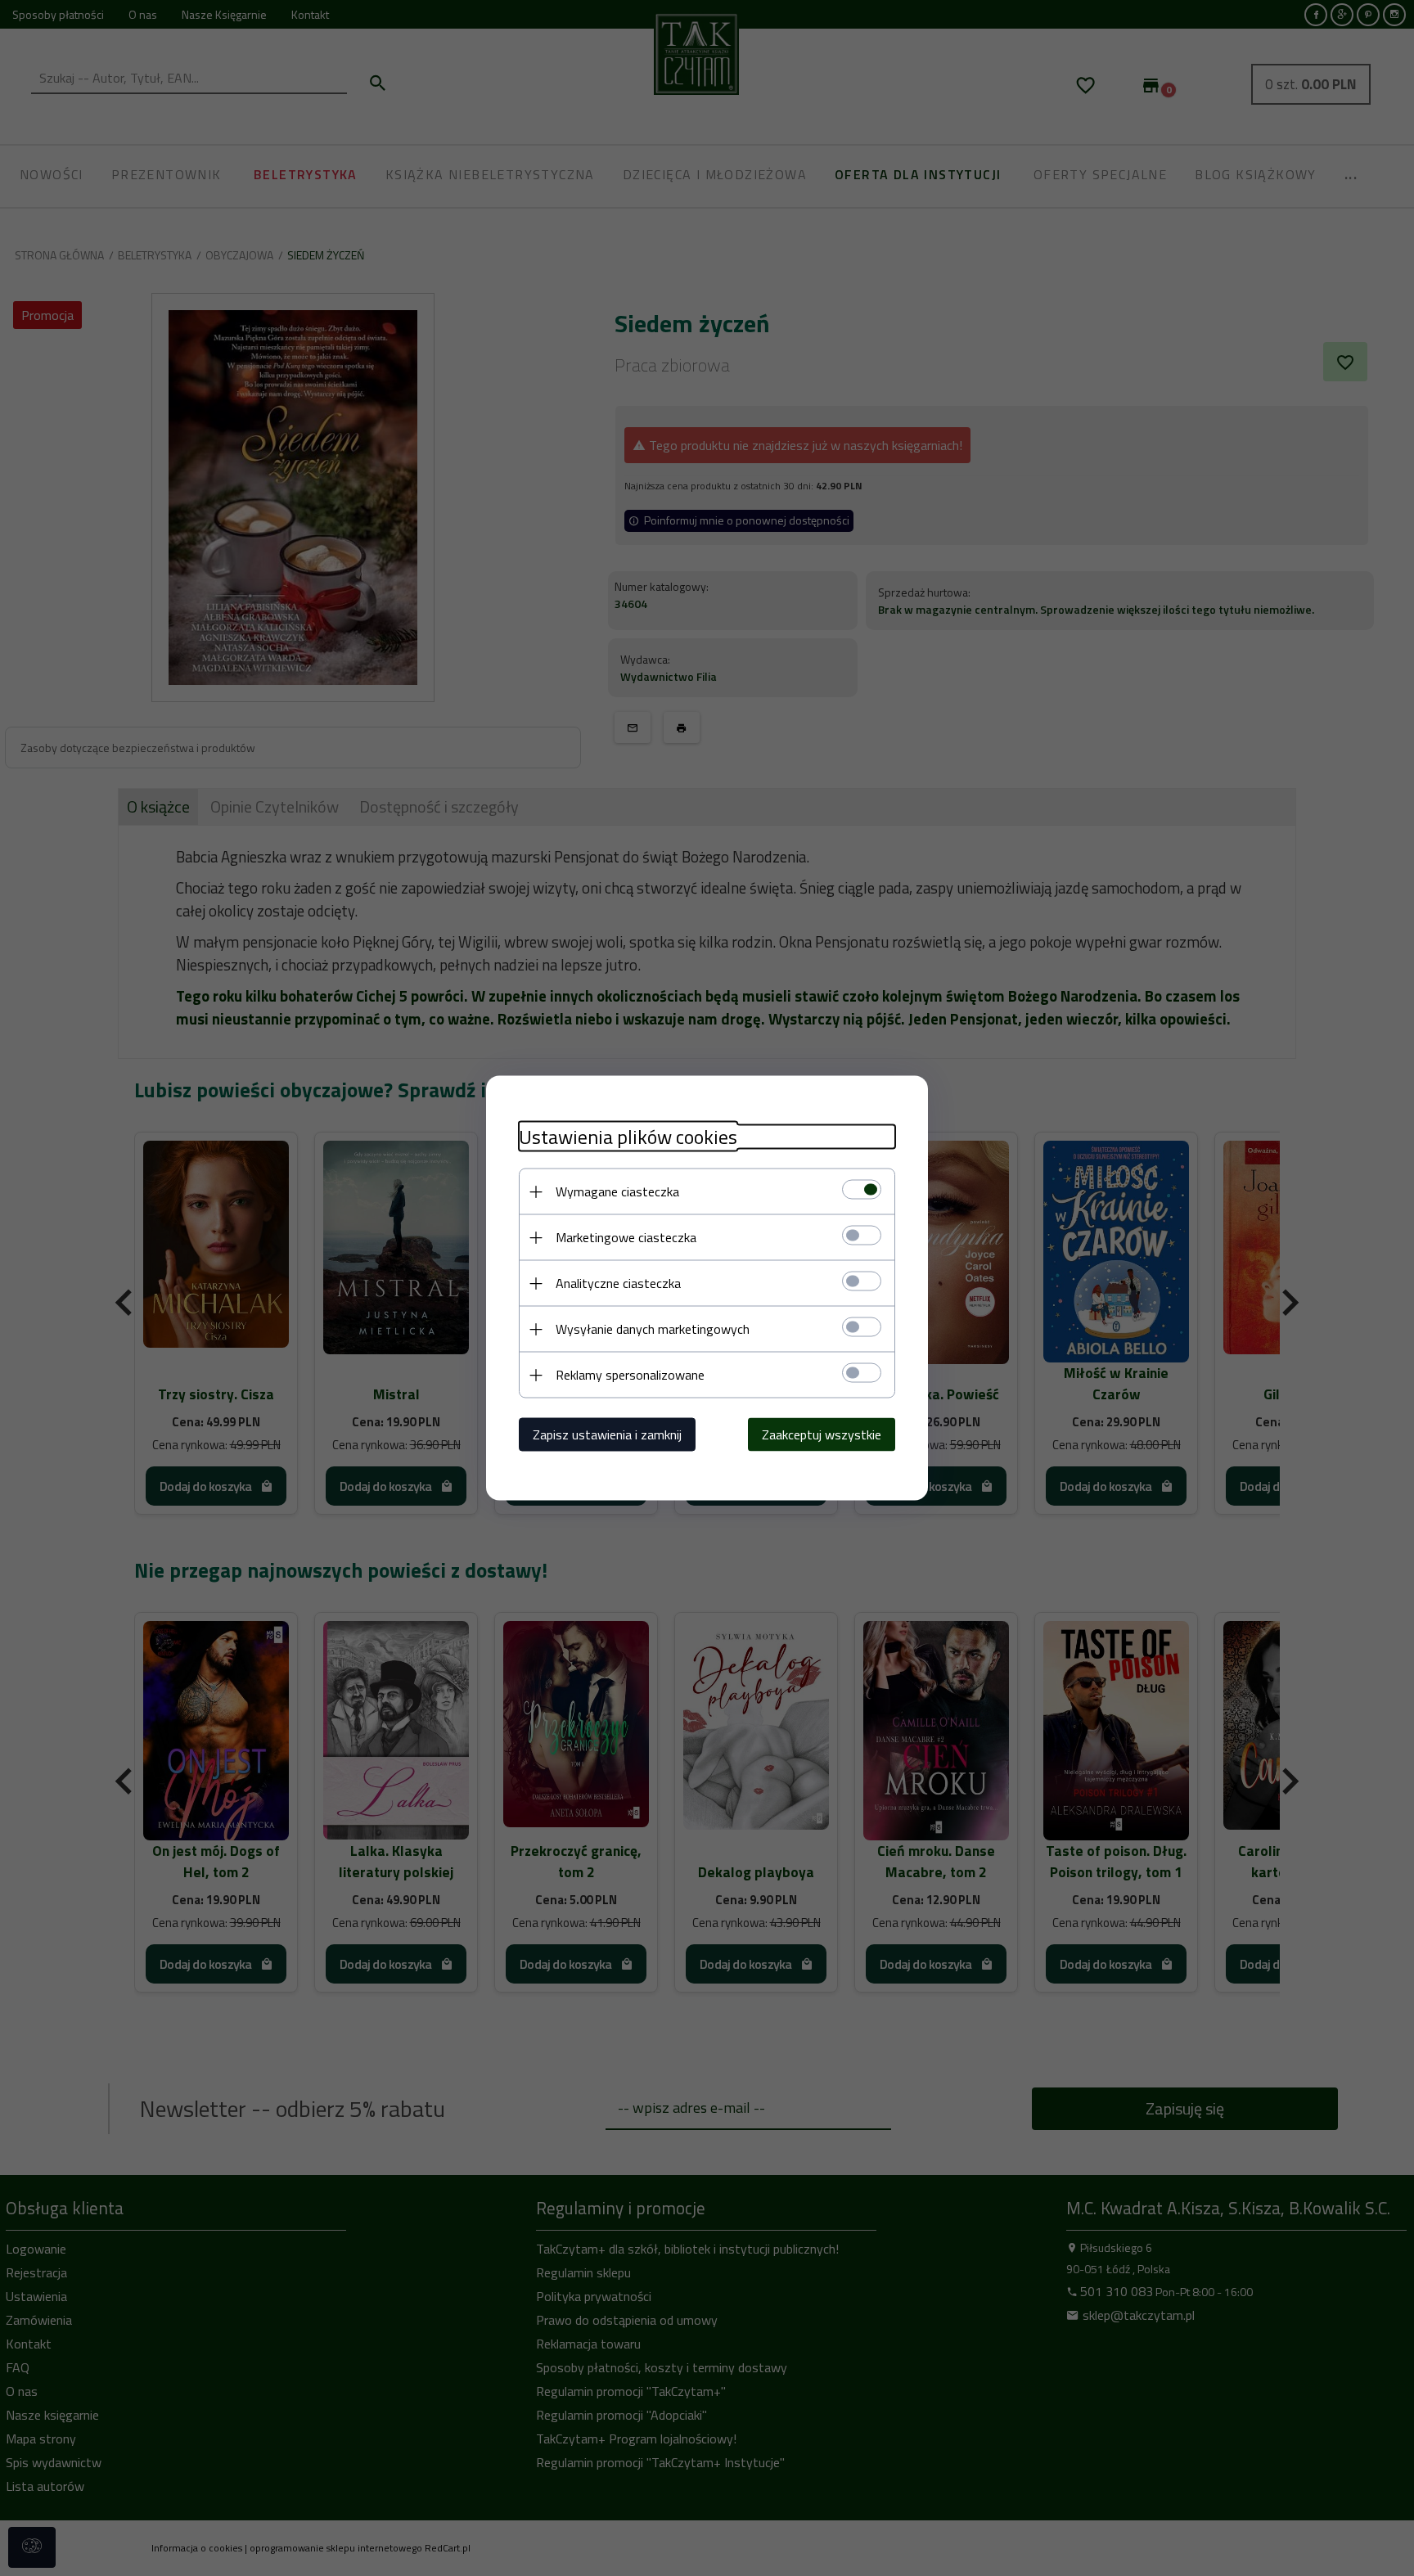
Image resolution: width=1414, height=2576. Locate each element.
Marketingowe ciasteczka (626, 1237)
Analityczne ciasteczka (618, 1283)
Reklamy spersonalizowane (630, 1375)
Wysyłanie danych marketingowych (653, 1329)
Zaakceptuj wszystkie (822, 1434)
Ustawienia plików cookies (628, 1137)
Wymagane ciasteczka (617, 1191)
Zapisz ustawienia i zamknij (607, 1434)
